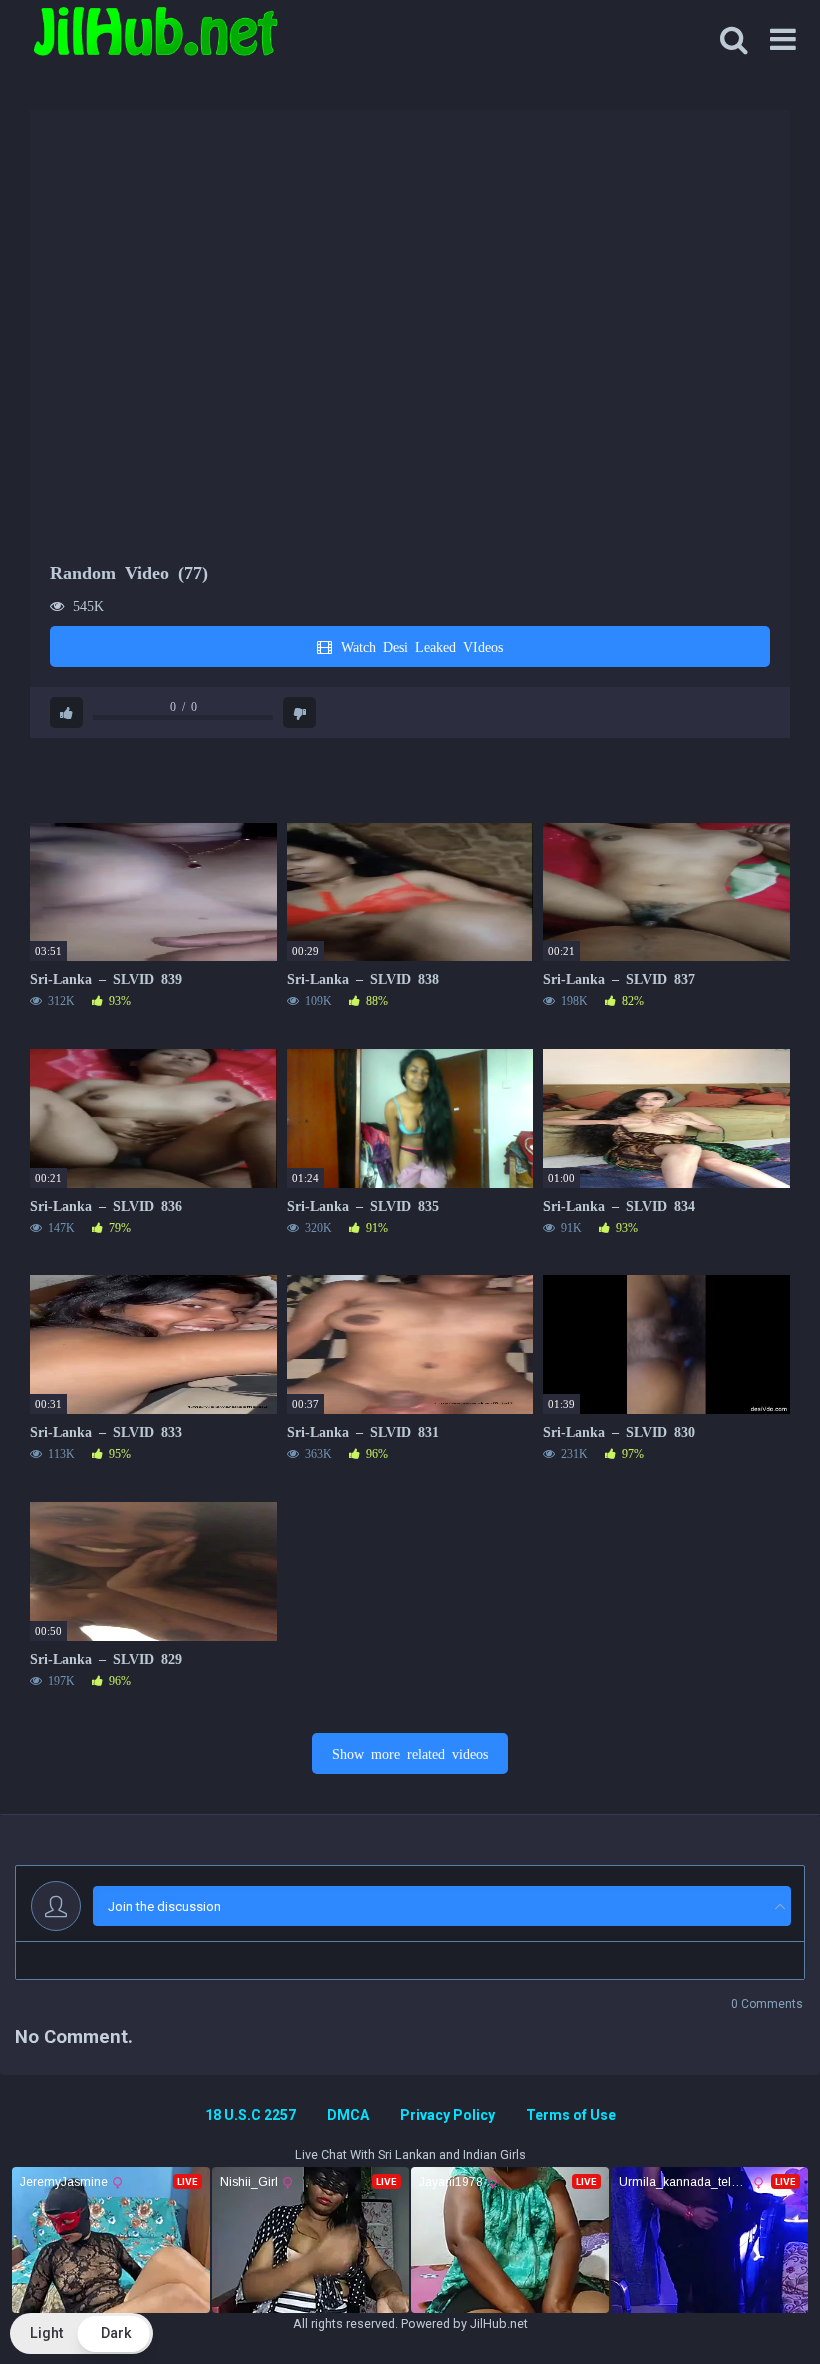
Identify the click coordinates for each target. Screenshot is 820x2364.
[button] (81, 2333)
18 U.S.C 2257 (250, 2115)
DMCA (348, 2115)
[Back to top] (753, 2303)
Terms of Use (571, 2115)
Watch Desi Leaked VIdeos (418, 646)
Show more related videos (410, 1753)
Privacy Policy (447, 2115)
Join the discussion (164, 1906)
